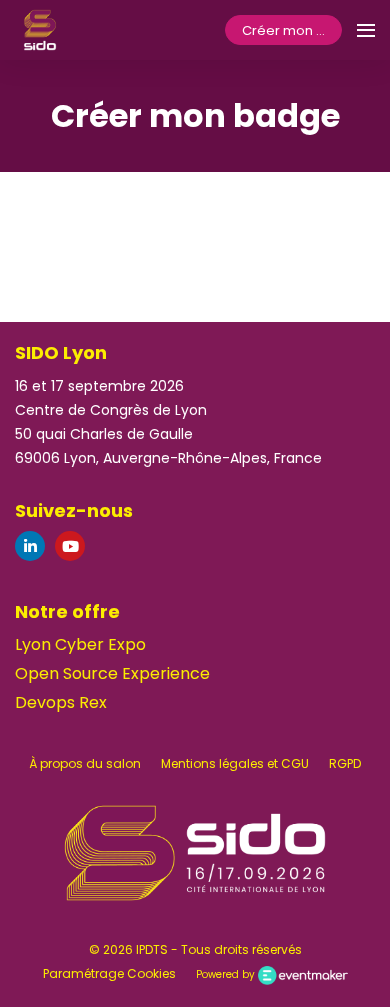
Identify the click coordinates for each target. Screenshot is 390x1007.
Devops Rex (61, 702)
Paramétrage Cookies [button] (109, 973)
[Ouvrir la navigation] (366, 30)
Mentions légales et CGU (235, 763)
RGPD (345, 763)
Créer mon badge (292, 30)
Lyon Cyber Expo (80, 644)
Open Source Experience (112, 673)
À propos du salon (85, 763)
